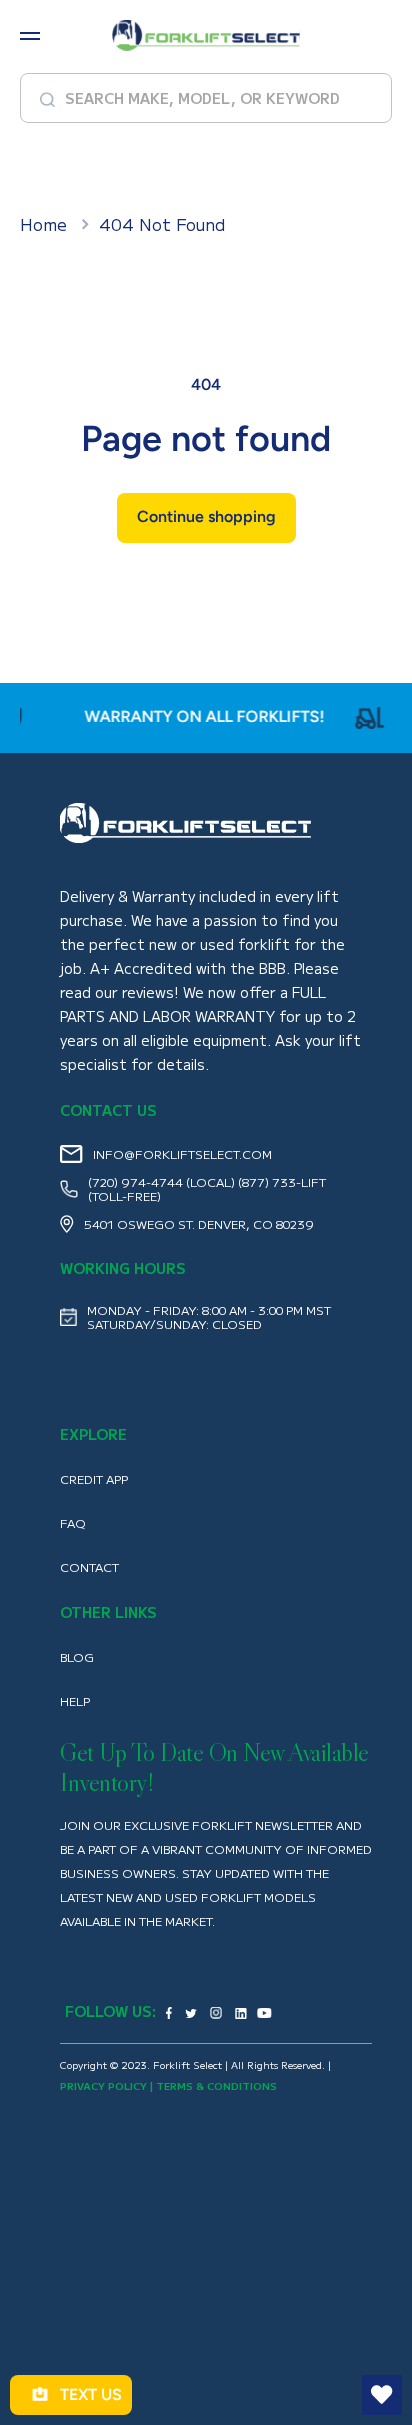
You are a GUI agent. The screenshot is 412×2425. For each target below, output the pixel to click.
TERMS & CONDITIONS (216, 2085)
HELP (75, 1701)
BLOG (77, 1657)
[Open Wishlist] (382, 2395)
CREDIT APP (94, 1479)
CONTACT (89, 1567)
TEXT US (91, 2394)
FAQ (72, 1523)
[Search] (40, 98)
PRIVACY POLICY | (108, 2085)
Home (43, 224)
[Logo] (206, 36)
